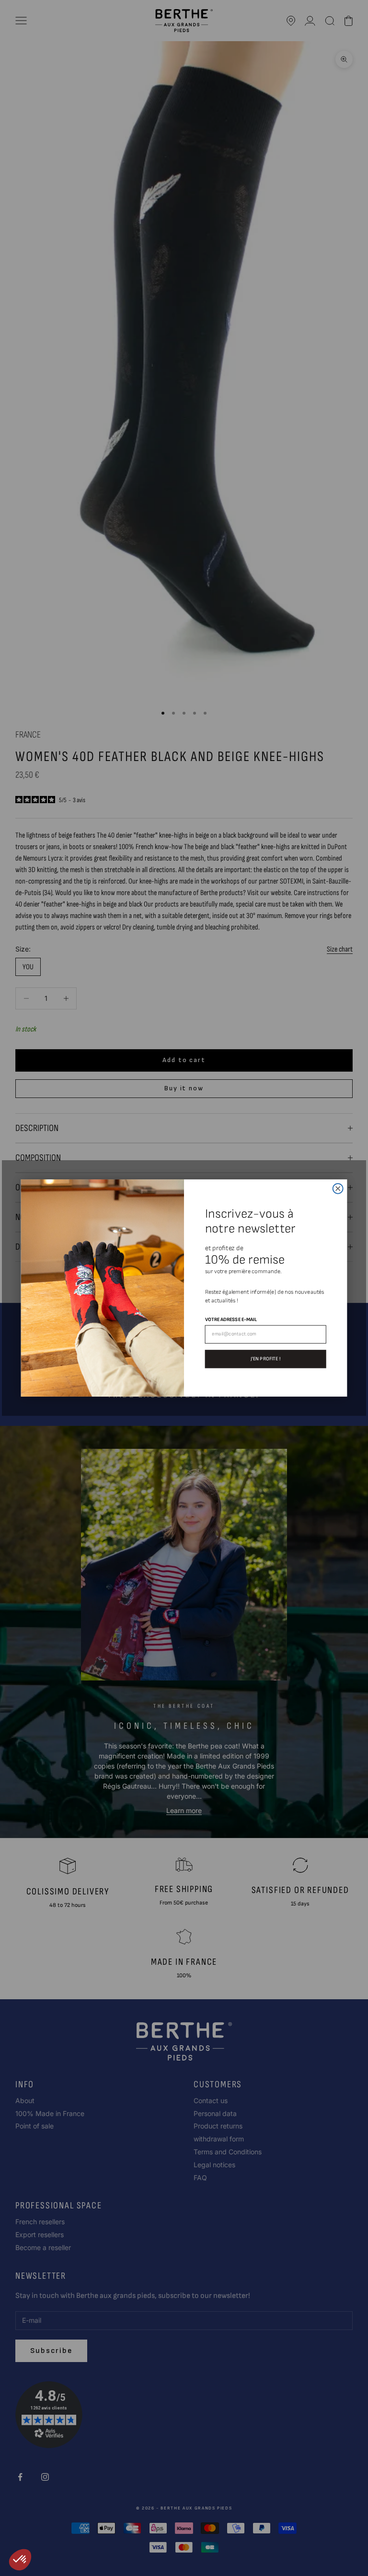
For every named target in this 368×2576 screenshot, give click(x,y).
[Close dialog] (338, 1189)
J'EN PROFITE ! (265, 1359)
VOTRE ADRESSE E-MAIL (231, 1319)
